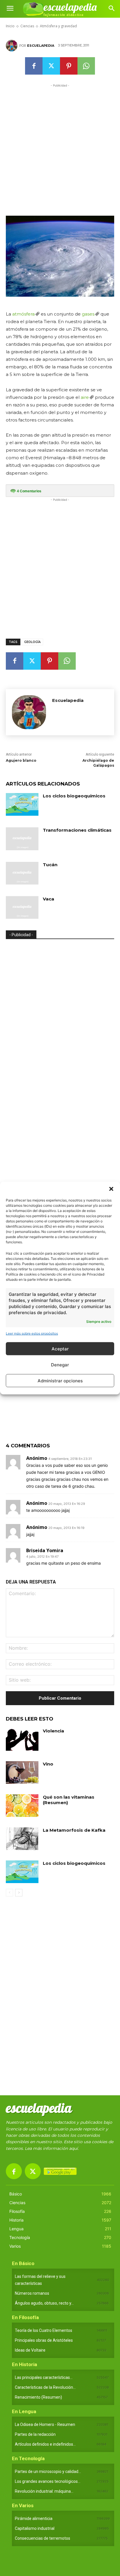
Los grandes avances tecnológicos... (48, 2481)
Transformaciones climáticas (77, 830)
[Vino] (22, 1772)
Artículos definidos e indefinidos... (45, 2444)
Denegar (60, 1364)
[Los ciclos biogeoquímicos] (22, 804)
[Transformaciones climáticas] (22, 839)
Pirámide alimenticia (34, 2519)
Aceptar (60, 1349)
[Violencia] (22, 1739)
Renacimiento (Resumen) (38, 2397)
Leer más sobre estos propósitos (32, 1333)
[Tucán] (22, 873)
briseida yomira (45, 1550)
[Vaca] (22, 907)
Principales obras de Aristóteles (44, 2340)
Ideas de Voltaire (30, 2350)
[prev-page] (9, 1893)
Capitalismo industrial (35, 2528)
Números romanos (32, 2293)
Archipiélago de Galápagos (98, 763)
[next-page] (19, 1893)
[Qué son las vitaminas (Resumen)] (22, 1806)
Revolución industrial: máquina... (44, 2491)
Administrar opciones (60, 1380)
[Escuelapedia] (13, 46)
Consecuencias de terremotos (43, 2538)
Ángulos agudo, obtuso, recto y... (44, 2303)
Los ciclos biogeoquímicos (74, 796)
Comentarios (29, 491)
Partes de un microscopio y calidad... (48, 2471)
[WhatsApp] (86, 66)
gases (88, 314)
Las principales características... (44, 2377)
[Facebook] (34, 66)
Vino (48, 1764)
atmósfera (23, 314)
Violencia (53, 1731)
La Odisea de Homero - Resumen (45, 2424)
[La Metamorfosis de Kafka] (22, 1839)
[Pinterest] (69, 66)
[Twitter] (51, 66)
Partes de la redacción (35, 2434)
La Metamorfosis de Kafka (74, 1830)
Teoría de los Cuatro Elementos (44, 2330)
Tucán (50, 865)
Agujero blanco (21, 760)
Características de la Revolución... (45, 2387)
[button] (111, 1189)
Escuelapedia (41, 46)
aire (85, 397)
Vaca (48, 899)
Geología (32, 642)
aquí (73, 2148)
